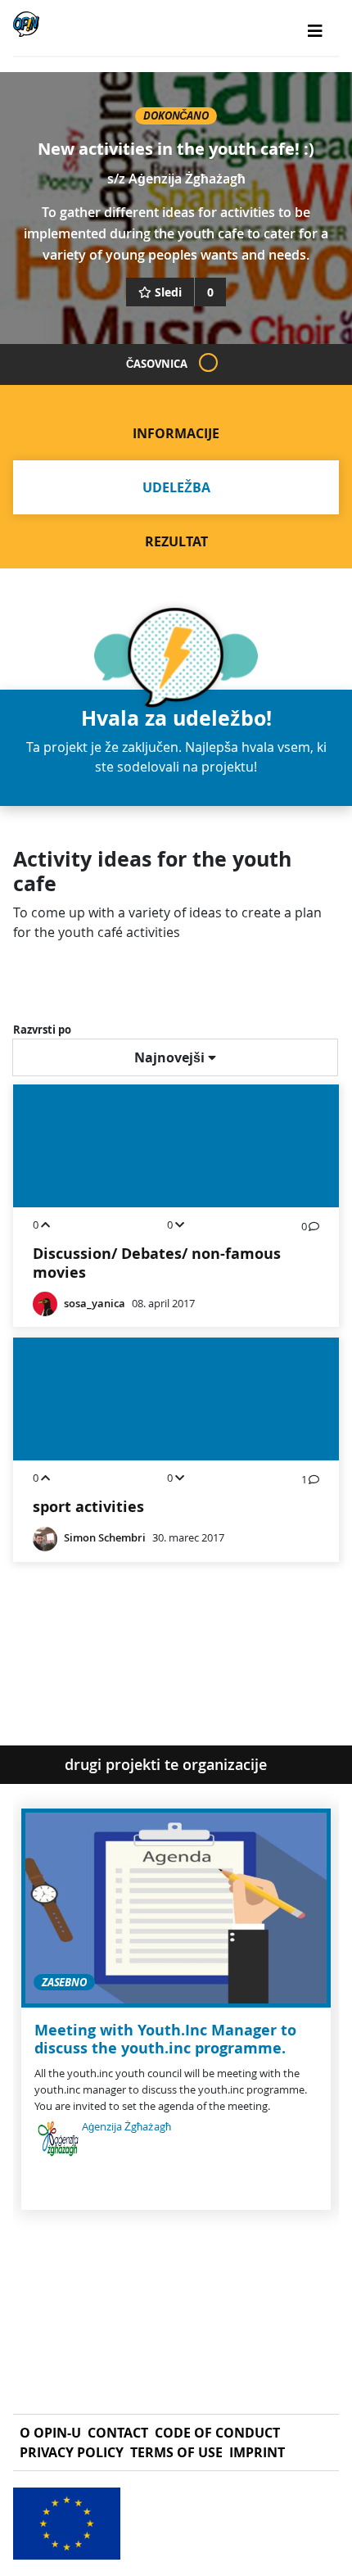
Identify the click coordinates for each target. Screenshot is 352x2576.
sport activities (88, 1507)
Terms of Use (176, 2452)
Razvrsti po (42, 1030)
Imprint (257, 2452)
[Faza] (208, 362)
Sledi (168, 292)
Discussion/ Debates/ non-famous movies (157, 1263)
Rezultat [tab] (176, 541)
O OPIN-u (50, 2433)
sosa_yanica (95, 1304)
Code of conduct (217, 2433)
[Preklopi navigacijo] (315, 31)
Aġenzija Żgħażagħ (187, 179)
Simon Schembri (105, 1538)
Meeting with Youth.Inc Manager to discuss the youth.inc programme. (165, 2039)
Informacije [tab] (176, 433)
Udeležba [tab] (176, 487)
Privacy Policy (72, 2452)
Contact (118, 2433)
